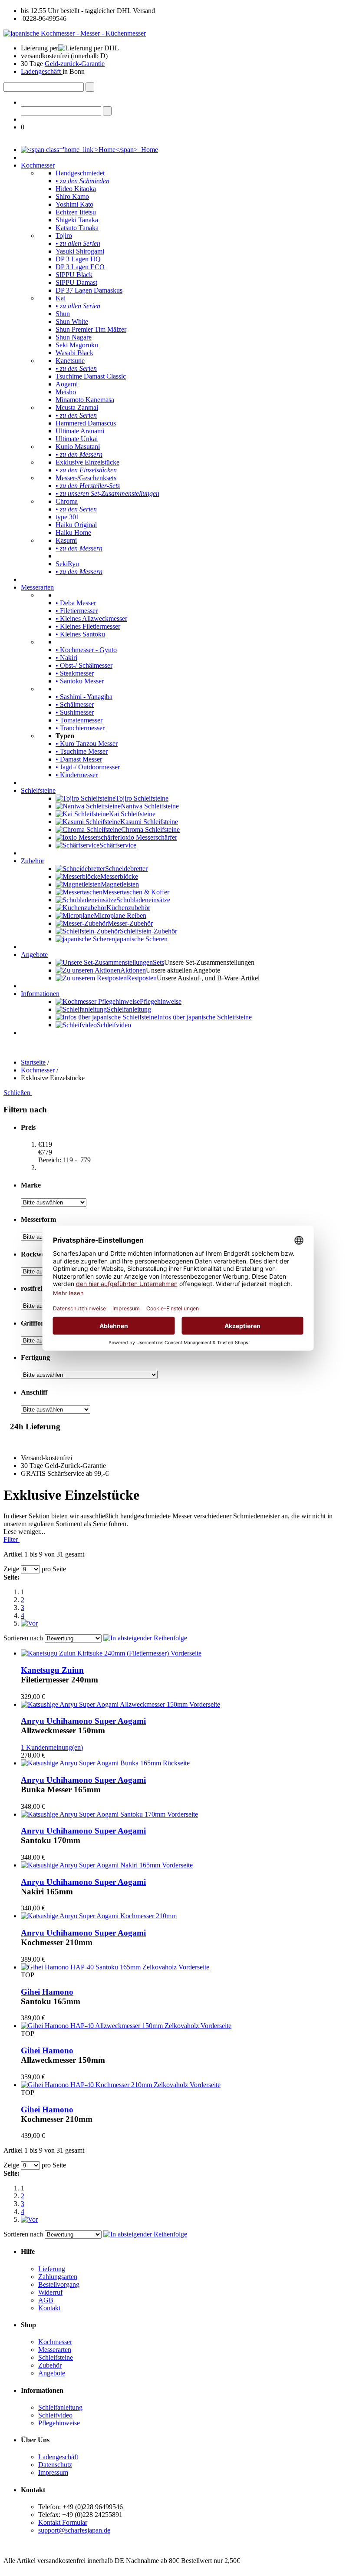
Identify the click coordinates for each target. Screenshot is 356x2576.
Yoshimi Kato (74, 204)
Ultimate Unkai (77, 439)
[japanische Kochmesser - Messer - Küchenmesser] (75, 33)
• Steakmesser (75, 673)
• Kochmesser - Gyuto (86, 650)
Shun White (72, 322)
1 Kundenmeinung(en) (52, 1747)
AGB (46, 2300)
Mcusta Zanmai (77, 407)
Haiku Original (76, 525)
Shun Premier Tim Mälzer (91, 329)
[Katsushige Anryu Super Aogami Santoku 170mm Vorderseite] (109, 1814)
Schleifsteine (38, 790)
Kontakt (49, 2308)
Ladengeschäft (42, 71)
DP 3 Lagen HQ (78, 259)
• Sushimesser (75, 712)
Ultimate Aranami (80, 431)
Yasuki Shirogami (80, 251)
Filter (12, 1539)
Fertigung (35, 1357)
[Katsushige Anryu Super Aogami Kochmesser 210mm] (99, 1916)
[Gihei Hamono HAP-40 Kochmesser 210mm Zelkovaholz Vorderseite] (121, 2085)
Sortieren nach (23, 1638)
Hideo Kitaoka (76, 189)
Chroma (67, 501)
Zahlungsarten (58, 2277)
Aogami (67, 384)
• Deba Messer (76, 603)
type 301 (68, 517)
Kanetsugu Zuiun (52, 1670)
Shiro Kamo (72, 196)
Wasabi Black (74, 353)
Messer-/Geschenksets (86, 478)
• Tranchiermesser (80, 728)
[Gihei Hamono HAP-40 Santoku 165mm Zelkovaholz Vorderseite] (115, 1967)
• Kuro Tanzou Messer (87, 744)
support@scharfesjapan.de (74, 2530)
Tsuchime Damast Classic (91, 376)
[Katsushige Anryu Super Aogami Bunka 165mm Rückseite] (105, 1763)
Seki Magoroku (77, 345)
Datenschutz (55, 2465)
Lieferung (52, 2269)
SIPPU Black (74, 275)
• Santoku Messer (80, 681)
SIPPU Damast (76, 282)
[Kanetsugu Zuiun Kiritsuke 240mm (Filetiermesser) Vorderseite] (111, 1653)
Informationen (40, 994)
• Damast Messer (79, 759)
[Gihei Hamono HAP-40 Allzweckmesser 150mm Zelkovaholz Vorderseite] (126, 2026)
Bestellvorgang (59, 2284)
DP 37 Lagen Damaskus (89, 290)
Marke (31, 1185)
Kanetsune (70, 361)
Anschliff (34, 1392)
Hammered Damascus (86, 423)
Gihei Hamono (47, 1992)
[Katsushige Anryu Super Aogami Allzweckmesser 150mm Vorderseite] (120, 1704)
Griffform (35, 1323)
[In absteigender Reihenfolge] (145, 1638)
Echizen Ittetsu (76, 212)
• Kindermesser (77, 775)
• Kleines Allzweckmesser (91, 618)
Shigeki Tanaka (77, 220)
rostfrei (31, 1288)
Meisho (66, 392)
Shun (63, 314)
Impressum (53, 2472)
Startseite (33, 1062)
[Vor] (29, 1623)
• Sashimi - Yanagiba (84, 697)
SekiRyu (67, 564)
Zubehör (33, 861)
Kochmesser (38, 165)
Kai (61, 298)
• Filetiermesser (77, 611)
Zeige (11, 1569)
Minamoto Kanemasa (85, 400)
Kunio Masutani (78, 447)
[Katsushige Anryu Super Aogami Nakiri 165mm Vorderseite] (107, 1865)
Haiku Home (73, 533)
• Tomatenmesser (79, 720)
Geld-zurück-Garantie (75, 64)
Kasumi (66, 540)
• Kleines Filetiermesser (88, 626)
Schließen (18, 1093)
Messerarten (37, 587)
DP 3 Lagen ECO (80, 267)
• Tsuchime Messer (82, 751)
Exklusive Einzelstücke (87, 462)
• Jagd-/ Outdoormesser (88, 767)
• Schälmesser (75, 704)
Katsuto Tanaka (77, 228)
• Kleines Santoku (80, 634)
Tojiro (64, 236)
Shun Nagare (74, 337)
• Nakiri (66, 658)
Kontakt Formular (63, 2522)
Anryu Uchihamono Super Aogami (83, 1721)
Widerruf (50, 2292)
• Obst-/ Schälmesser (84, 665)
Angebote (34, 955)
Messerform (38, 1219)
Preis (28, 1127)
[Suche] (90, 87)
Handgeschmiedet (80, 173)
